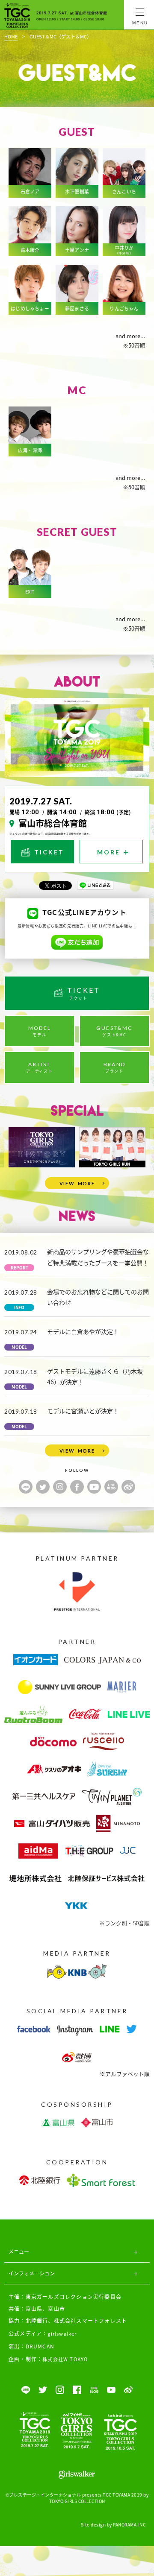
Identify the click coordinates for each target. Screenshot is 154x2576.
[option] (42, 1148)
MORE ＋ (114, 852)
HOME (11, 36)
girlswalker (62, 2333)
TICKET (48, 852)
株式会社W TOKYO (65, 2359)
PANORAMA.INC (129, 2525)
